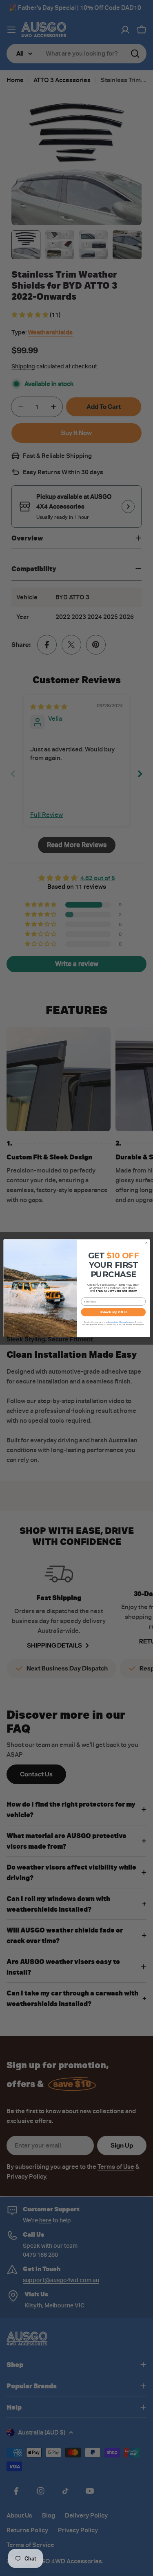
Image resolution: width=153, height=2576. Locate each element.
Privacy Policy (113, 1322)
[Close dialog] (146, 1243)
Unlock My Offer (113, 1312)
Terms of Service (126, 1322)
